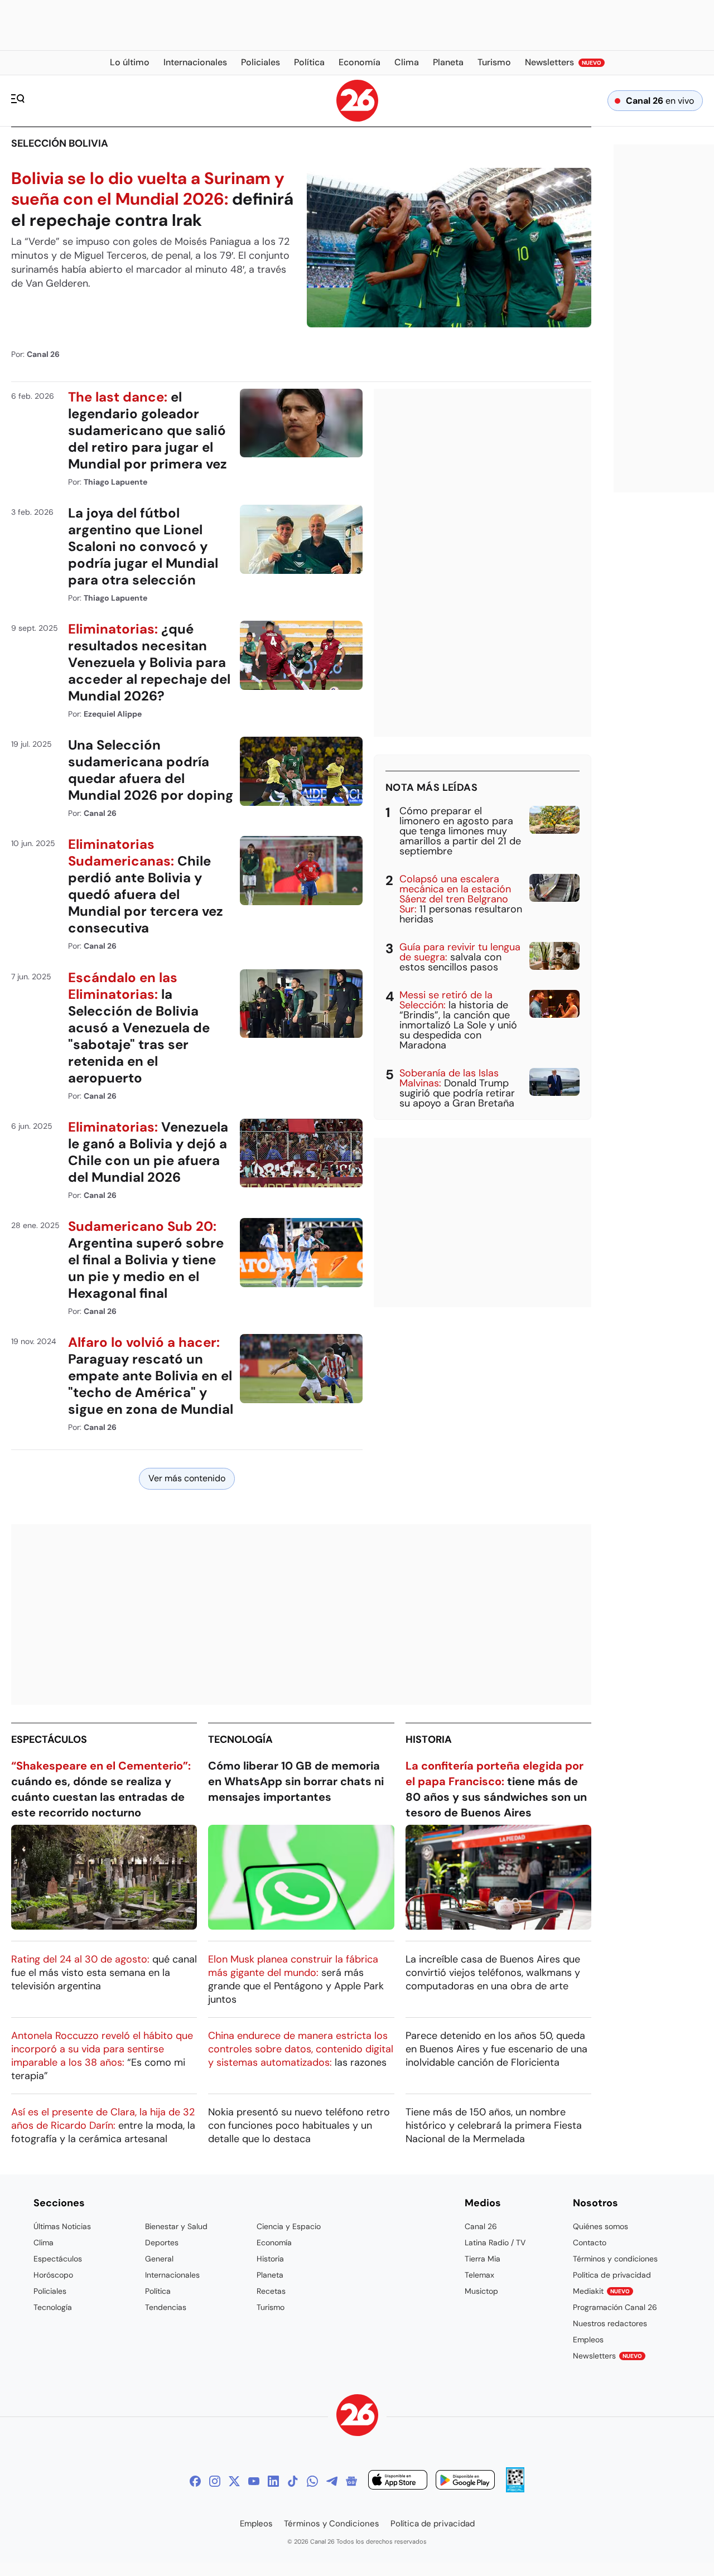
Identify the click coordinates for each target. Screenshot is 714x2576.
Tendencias (166, 2307)
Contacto (590, 2242)
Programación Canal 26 (615, 2307)
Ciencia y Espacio (289, 2226)
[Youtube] (254, 2481)
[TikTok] (293, 2481)
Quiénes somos (600, 2226)
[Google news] (351, 2481)
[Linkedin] (273, 2481)
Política (158, 2291)
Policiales (50, 2291)
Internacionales (172, 2275)
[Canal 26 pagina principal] (357, 119)
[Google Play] (465, 2481)
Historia (429, 1739)
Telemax (479, 2275)
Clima (44, 2242)
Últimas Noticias (62, 2226)
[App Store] (398, 2481)
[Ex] (234, 2481)
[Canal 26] (357, 2417)
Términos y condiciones (615, 2259)
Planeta (270, 2275)
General (159, 2259)
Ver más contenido (187, 1478)
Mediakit (601, 2291)
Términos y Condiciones (332, 2524)
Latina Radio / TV (495, 2242)
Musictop (481, 2291)
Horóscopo (53, 2275)
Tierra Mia (483, 2259)
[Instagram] (215, 2481)
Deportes (162, 2242)
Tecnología (240, 1739)
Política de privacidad (612, 2275)
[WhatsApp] (312, 2481)
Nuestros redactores (610, 2323)
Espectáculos (49, 1739)
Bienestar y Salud (176, 2226)
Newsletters (607, 2356)
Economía (274, 2242)
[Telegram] (332, 2481)
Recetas (271, 2291)
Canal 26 (481, 2226)
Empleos (588, 2340)
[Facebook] (195, 2481)
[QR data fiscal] (515, 2489)
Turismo (271, 2307)
